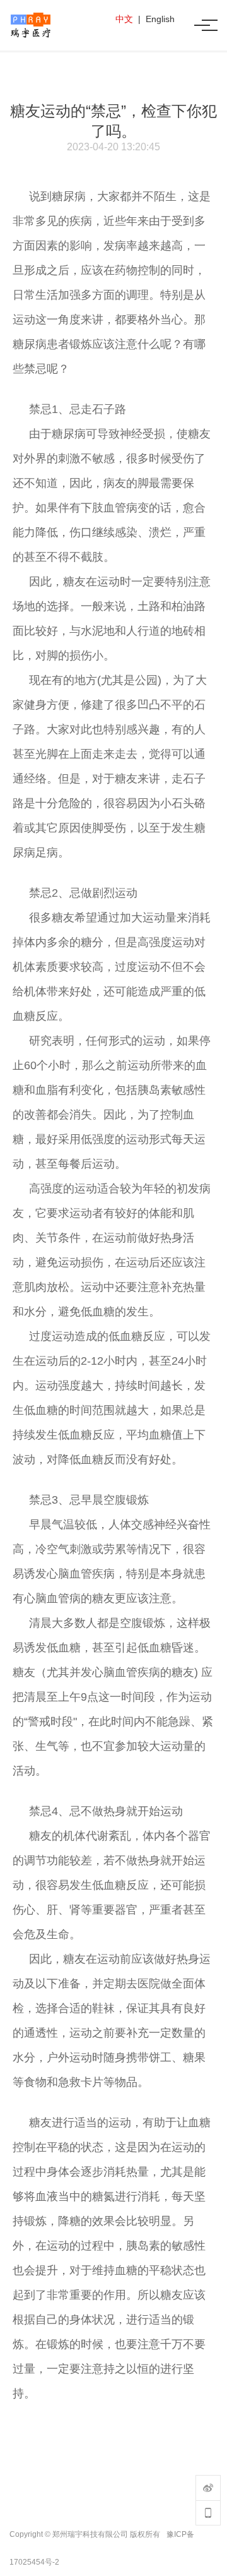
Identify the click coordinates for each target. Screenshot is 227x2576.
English (160, 19)
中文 (124, 19)
